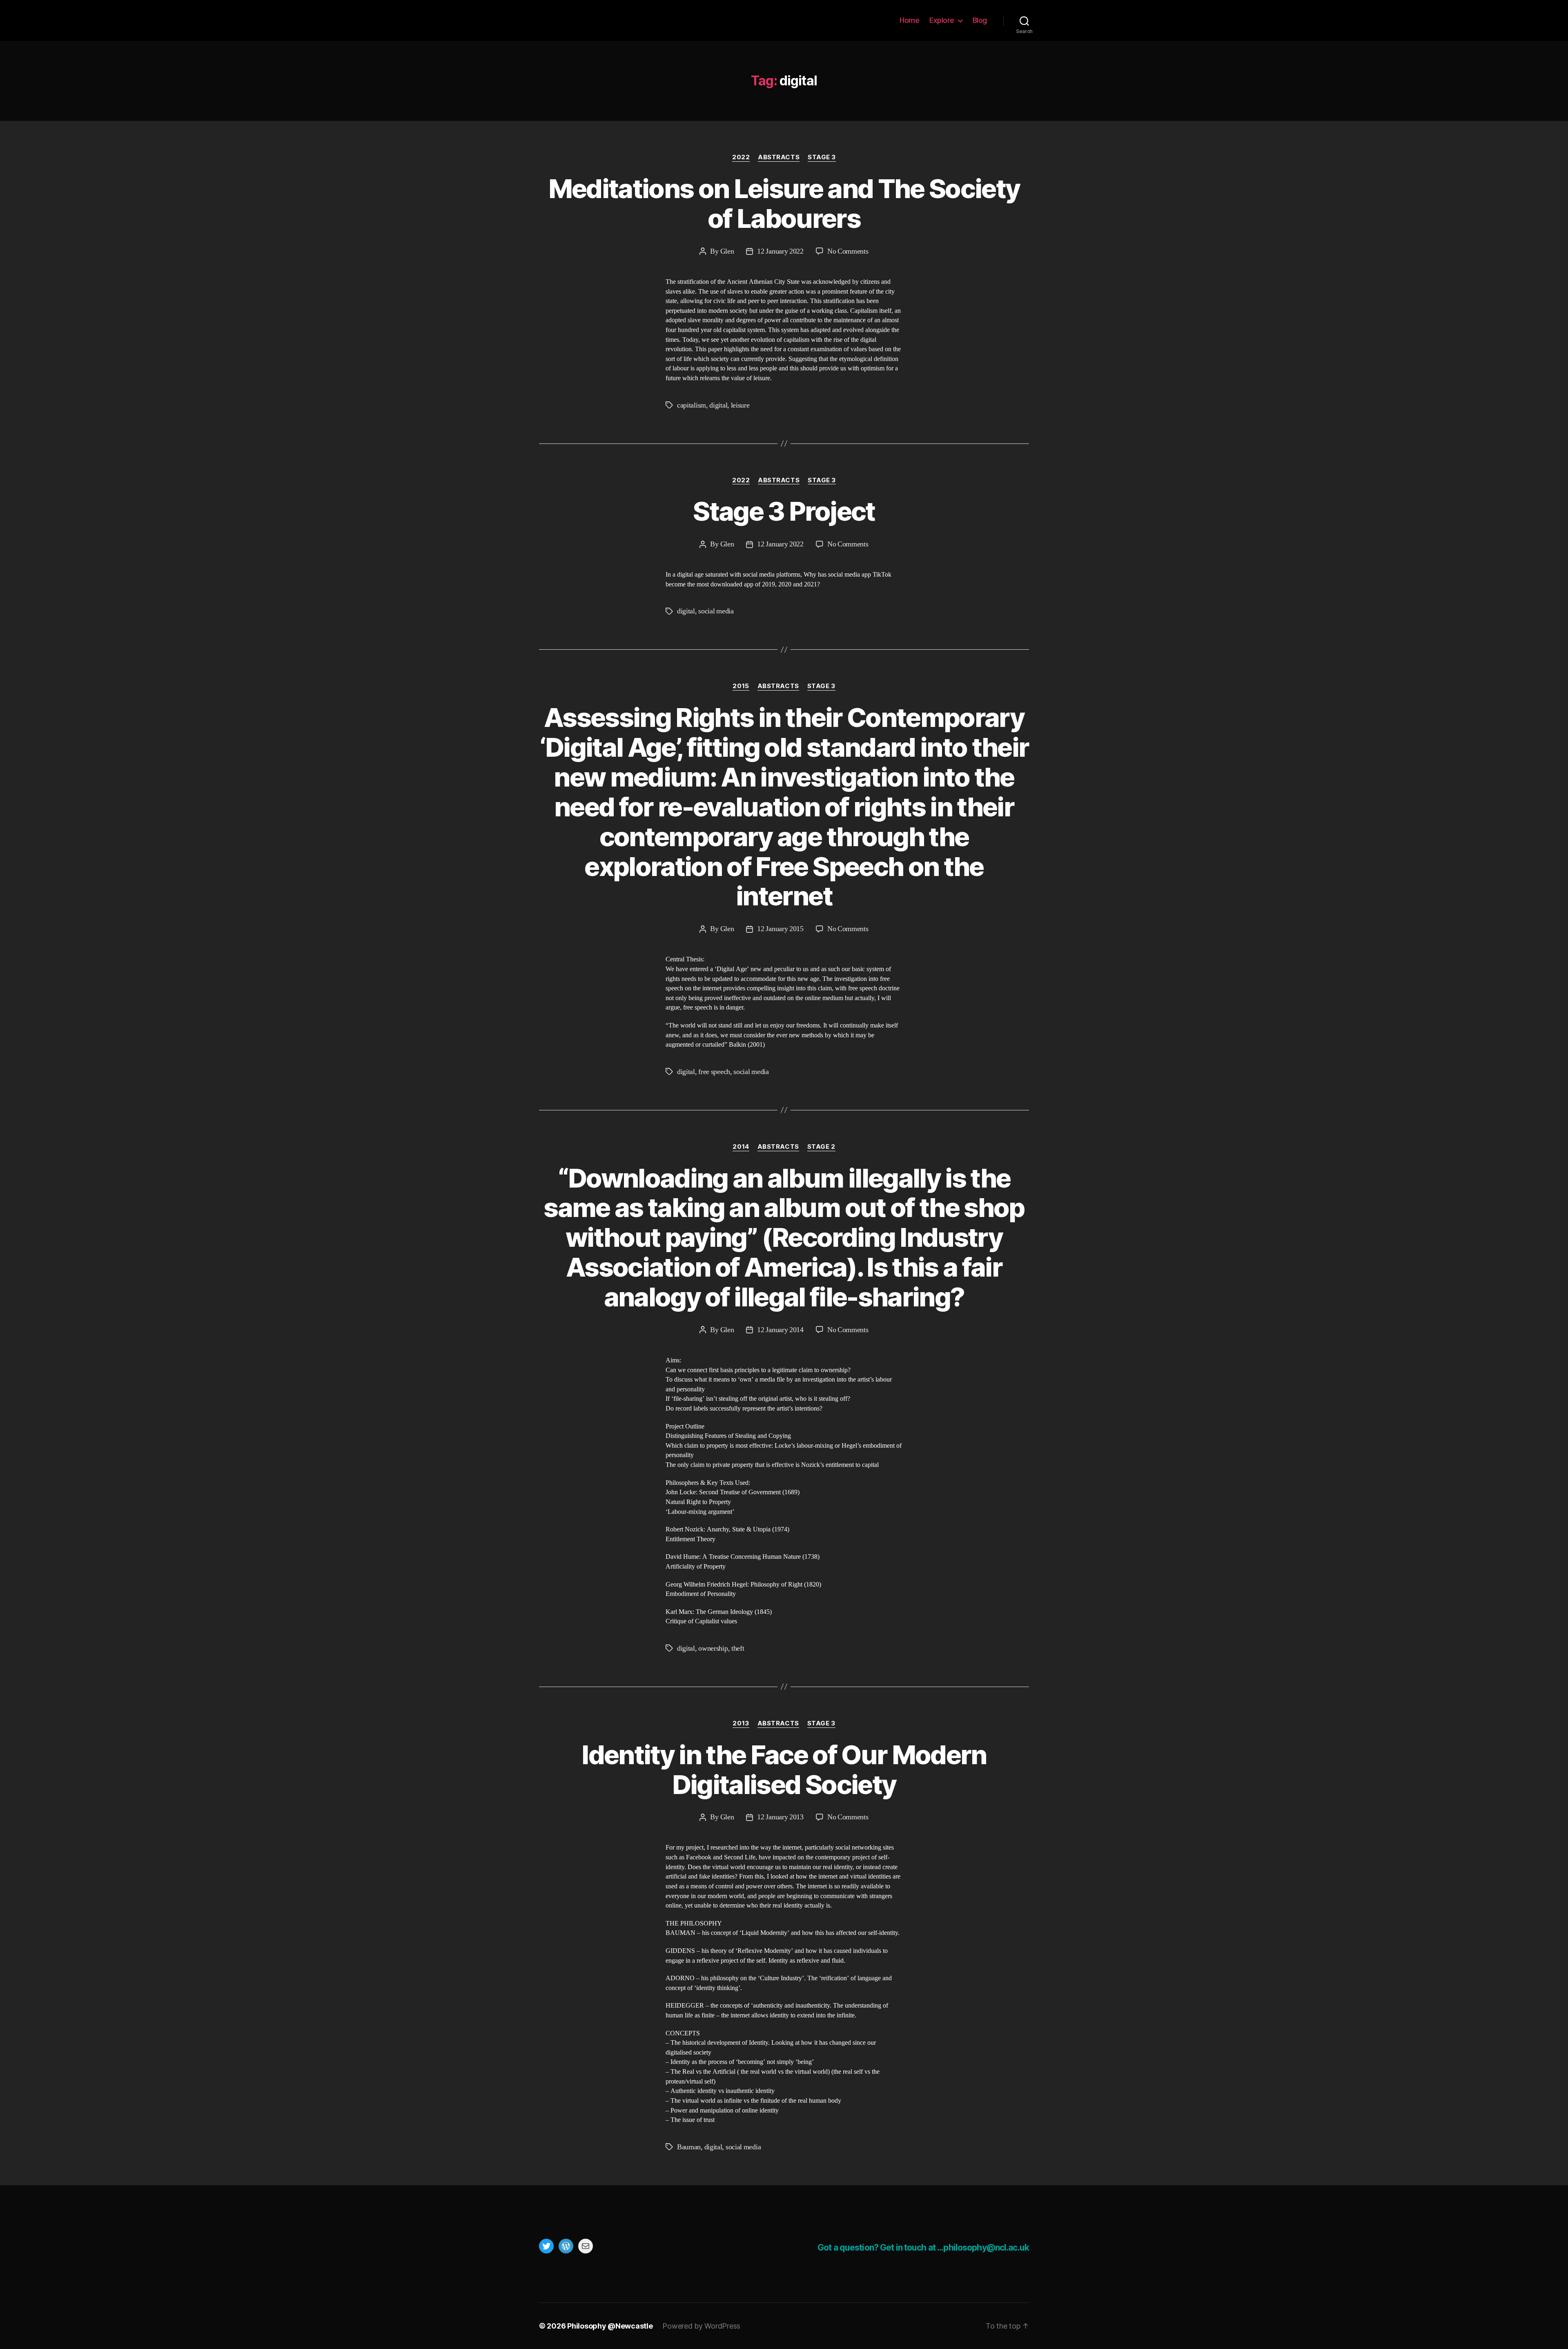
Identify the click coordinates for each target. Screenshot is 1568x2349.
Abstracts (779, 157)
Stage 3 (822, 157)
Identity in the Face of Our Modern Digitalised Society (784, 1770)
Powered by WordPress (701, 2326)
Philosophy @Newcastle (593, 20)
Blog (980, 20)
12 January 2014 (780, 1330)
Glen (727, 251)
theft (738, 1648)
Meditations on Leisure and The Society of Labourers (784, 203)
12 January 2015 (780, 929)
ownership (713, 1648)
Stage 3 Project (784, 511)
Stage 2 (821, 1147)
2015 (741, 686)
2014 (741, 1147)
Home (909, 20)
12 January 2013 (780, 1817)
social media (716, 611)
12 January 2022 (780, 251)
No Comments (848, 251)
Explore (942, 20)
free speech (714, 1072)
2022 (741, 157)
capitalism (692, 405)
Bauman (689, 2147)
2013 (741, 1723)
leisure (740, 405)
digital (718, 405)
